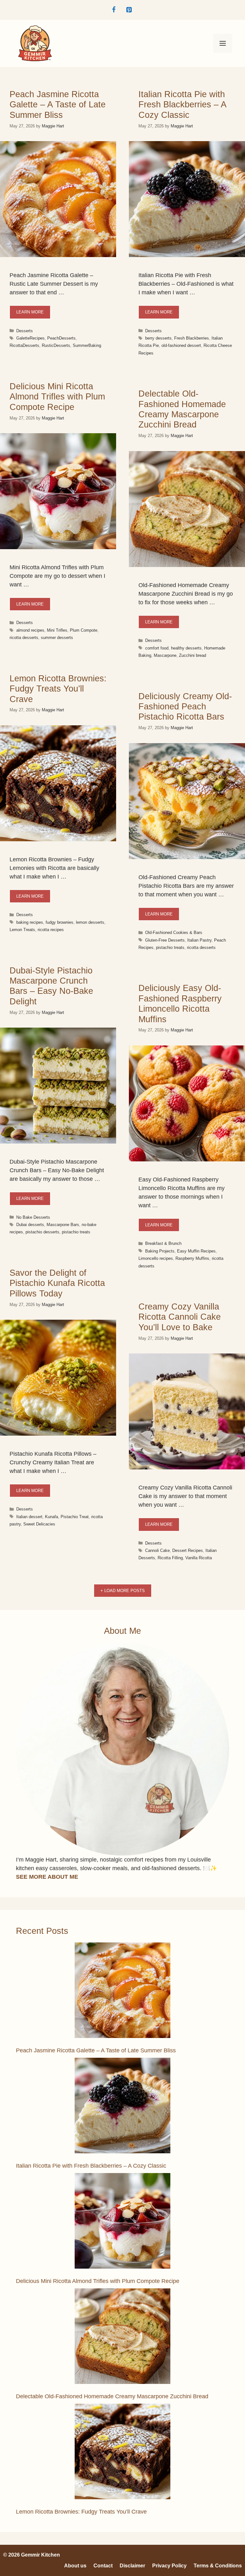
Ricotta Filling (170, 1558)
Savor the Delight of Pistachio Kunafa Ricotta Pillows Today (57, 1283)
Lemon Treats (22, 930)
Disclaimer (132, 2566)
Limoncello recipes (156, 1258)
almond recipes (30, 630)
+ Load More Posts (123, 1591)
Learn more (30, 312)
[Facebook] (114, 10)
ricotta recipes (51, 930)
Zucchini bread (193, 655)
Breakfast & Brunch (163, 1243)
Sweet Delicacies (39, 1524)
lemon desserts (90, 922)
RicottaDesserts (24, 345)
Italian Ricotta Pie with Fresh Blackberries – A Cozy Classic (182, 105)
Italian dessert (29, 1517)
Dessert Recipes (188, 1550)
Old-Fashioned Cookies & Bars (174, 933)
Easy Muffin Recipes (196, 1251)
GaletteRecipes (30, 338)
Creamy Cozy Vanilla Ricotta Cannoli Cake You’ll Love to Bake (180, 1317)
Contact (103, 2566)
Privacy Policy (169, 2566)
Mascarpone (165, 655)
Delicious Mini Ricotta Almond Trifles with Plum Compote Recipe (57, 397)
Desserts (25, 331)
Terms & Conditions (218, 2566)
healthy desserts (186, 648)
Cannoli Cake (157, 1550)
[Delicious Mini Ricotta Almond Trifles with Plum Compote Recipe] (122, 2222)
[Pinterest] (129, 10)
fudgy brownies (59, 922)
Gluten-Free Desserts (165, 940)
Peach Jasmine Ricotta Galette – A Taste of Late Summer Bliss (58, 105)
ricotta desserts (24, 638)
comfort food (157, 648)
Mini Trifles (57, 630)
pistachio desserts (42, 1232)
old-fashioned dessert (181, 345)
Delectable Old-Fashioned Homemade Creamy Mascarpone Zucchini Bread (112, 2396)
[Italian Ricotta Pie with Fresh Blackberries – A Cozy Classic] (122, 2107)
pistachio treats (170, 947)
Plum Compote (84, 630)
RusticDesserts (56, 345)
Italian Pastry (199, 940)
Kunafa (52, 1517)
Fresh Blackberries (192, 338)
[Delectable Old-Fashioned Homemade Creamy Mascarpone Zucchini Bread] (122, 2337)
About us (75, 2566)
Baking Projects (160, 1251)
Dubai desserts (30, 1225)
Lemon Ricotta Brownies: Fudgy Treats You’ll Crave (58, 689)
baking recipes (30, 922)
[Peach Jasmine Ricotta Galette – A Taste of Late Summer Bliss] (122, 1991)
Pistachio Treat (75, 1517)
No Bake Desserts (33, 1217)
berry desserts (158, 338)
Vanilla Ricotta (199, 1558)
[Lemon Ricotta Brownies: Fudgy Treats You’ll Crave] (122, 2453)
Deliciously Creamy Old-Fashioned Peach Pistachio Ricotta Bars (185, 707)
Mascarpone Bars (63, 1225)
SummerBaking (87, 345)
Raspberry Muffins (192, 1258)
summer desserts (57, 638)
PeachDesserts (61, 338)
